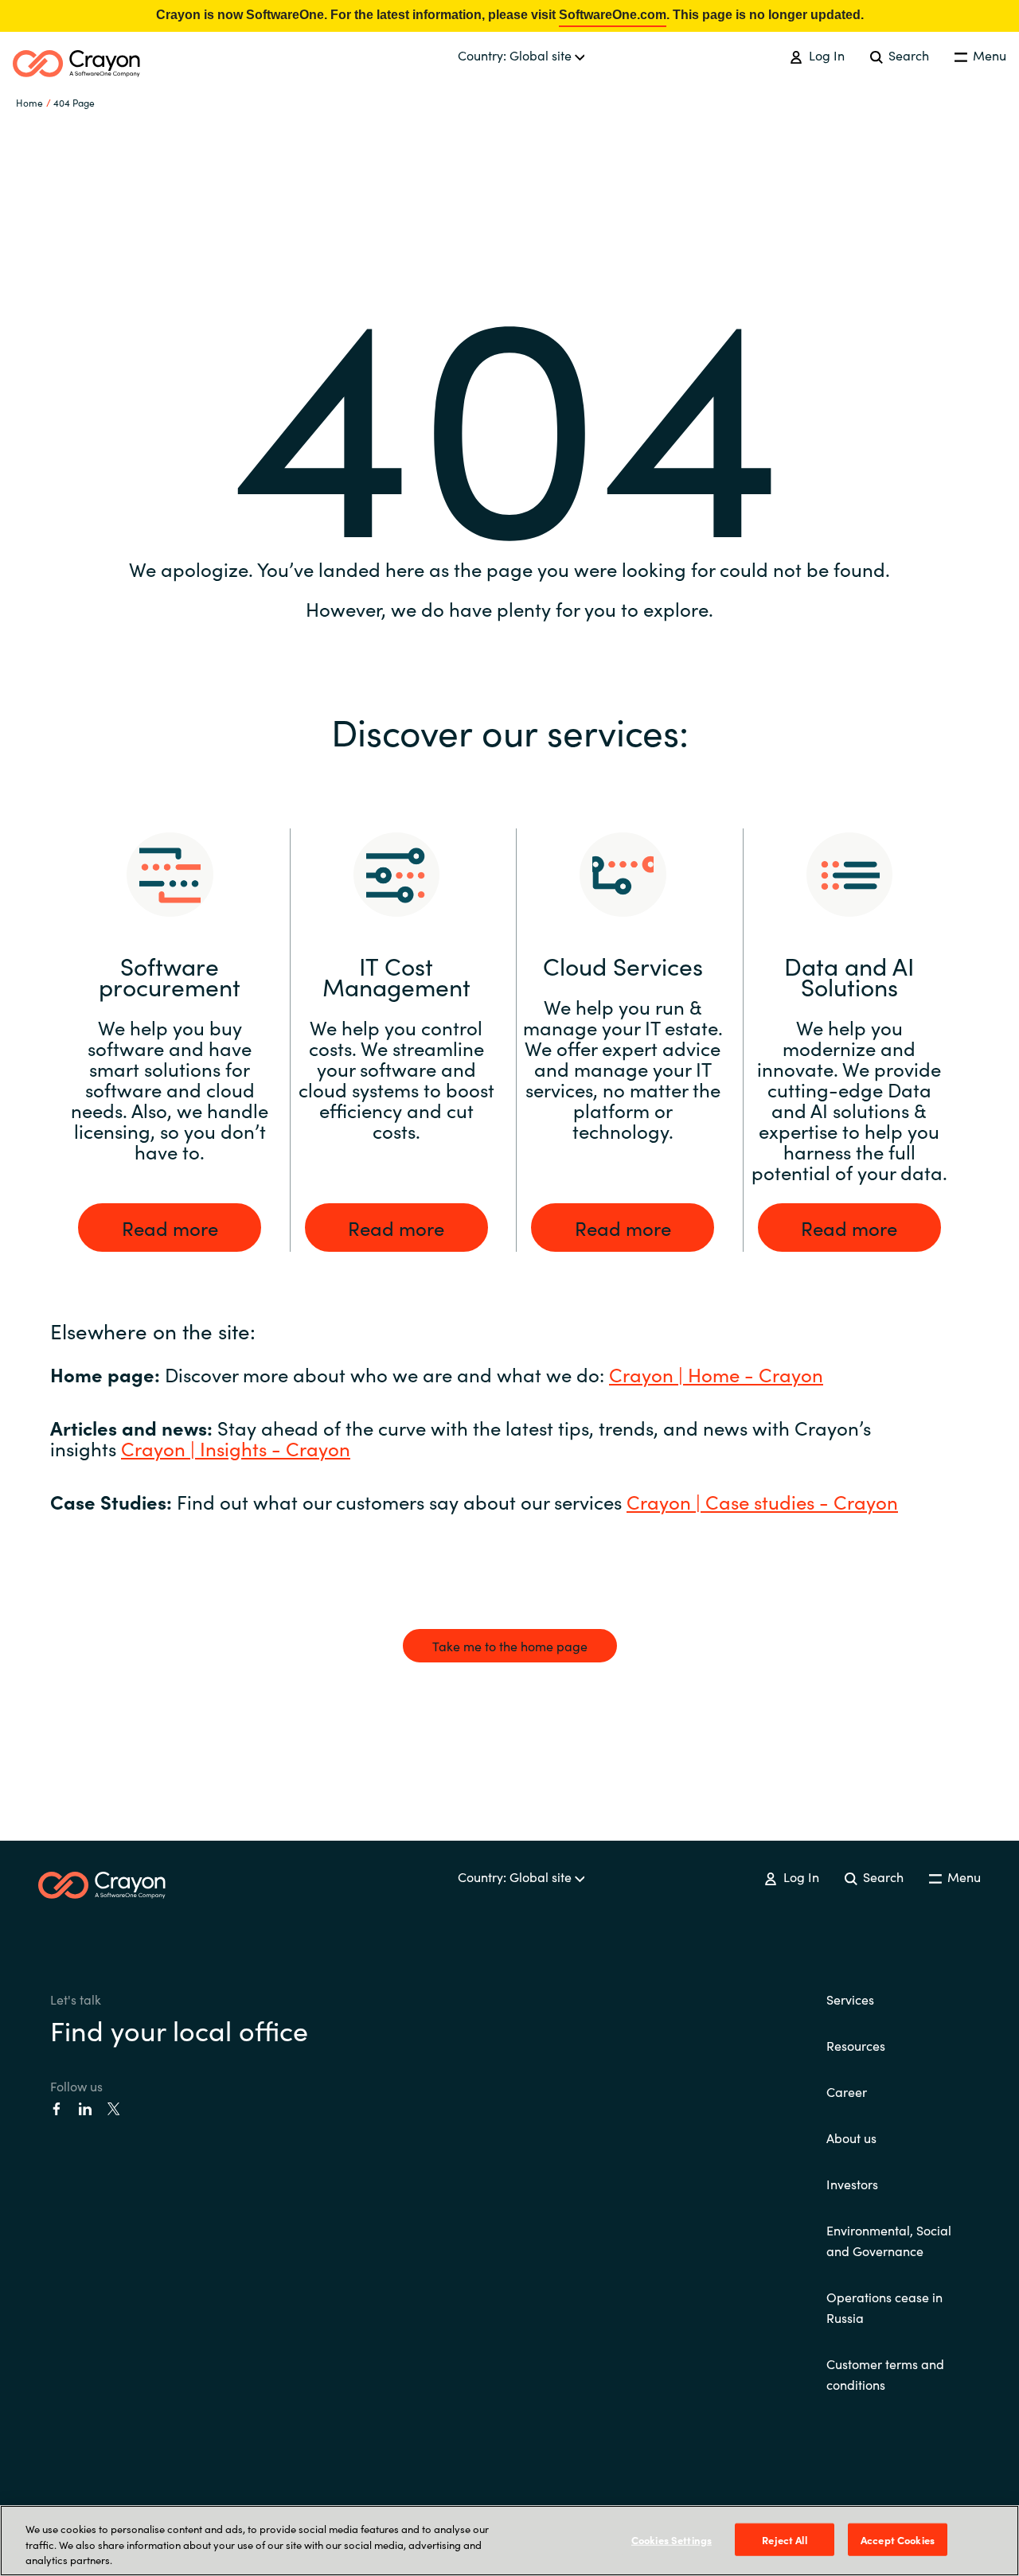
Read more (170, 1228)
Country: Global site (516, 55)
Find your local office (179, 2029)
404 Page (74, 102)
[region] (509, 2541)
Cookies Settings (672, 2539)
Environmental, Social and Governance (889, 2240)
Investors (852, 2184)
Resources (856, 2045)
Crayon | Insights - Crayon (236, 1448)
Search (907, 55)
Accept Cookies (898, 2539)
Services (850, 1999)
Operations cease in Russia (884, 2307)
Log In (825, 55)
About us (851, 2138)
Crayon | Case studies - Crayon (762, 1501)
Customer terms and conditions (885, 2374)
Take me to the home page (510, 1646)
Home (29, 102)
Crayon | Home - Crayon (716, 1374)
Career (847, 2091)
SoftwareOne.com (613, 15)
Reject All (784, 2539)
